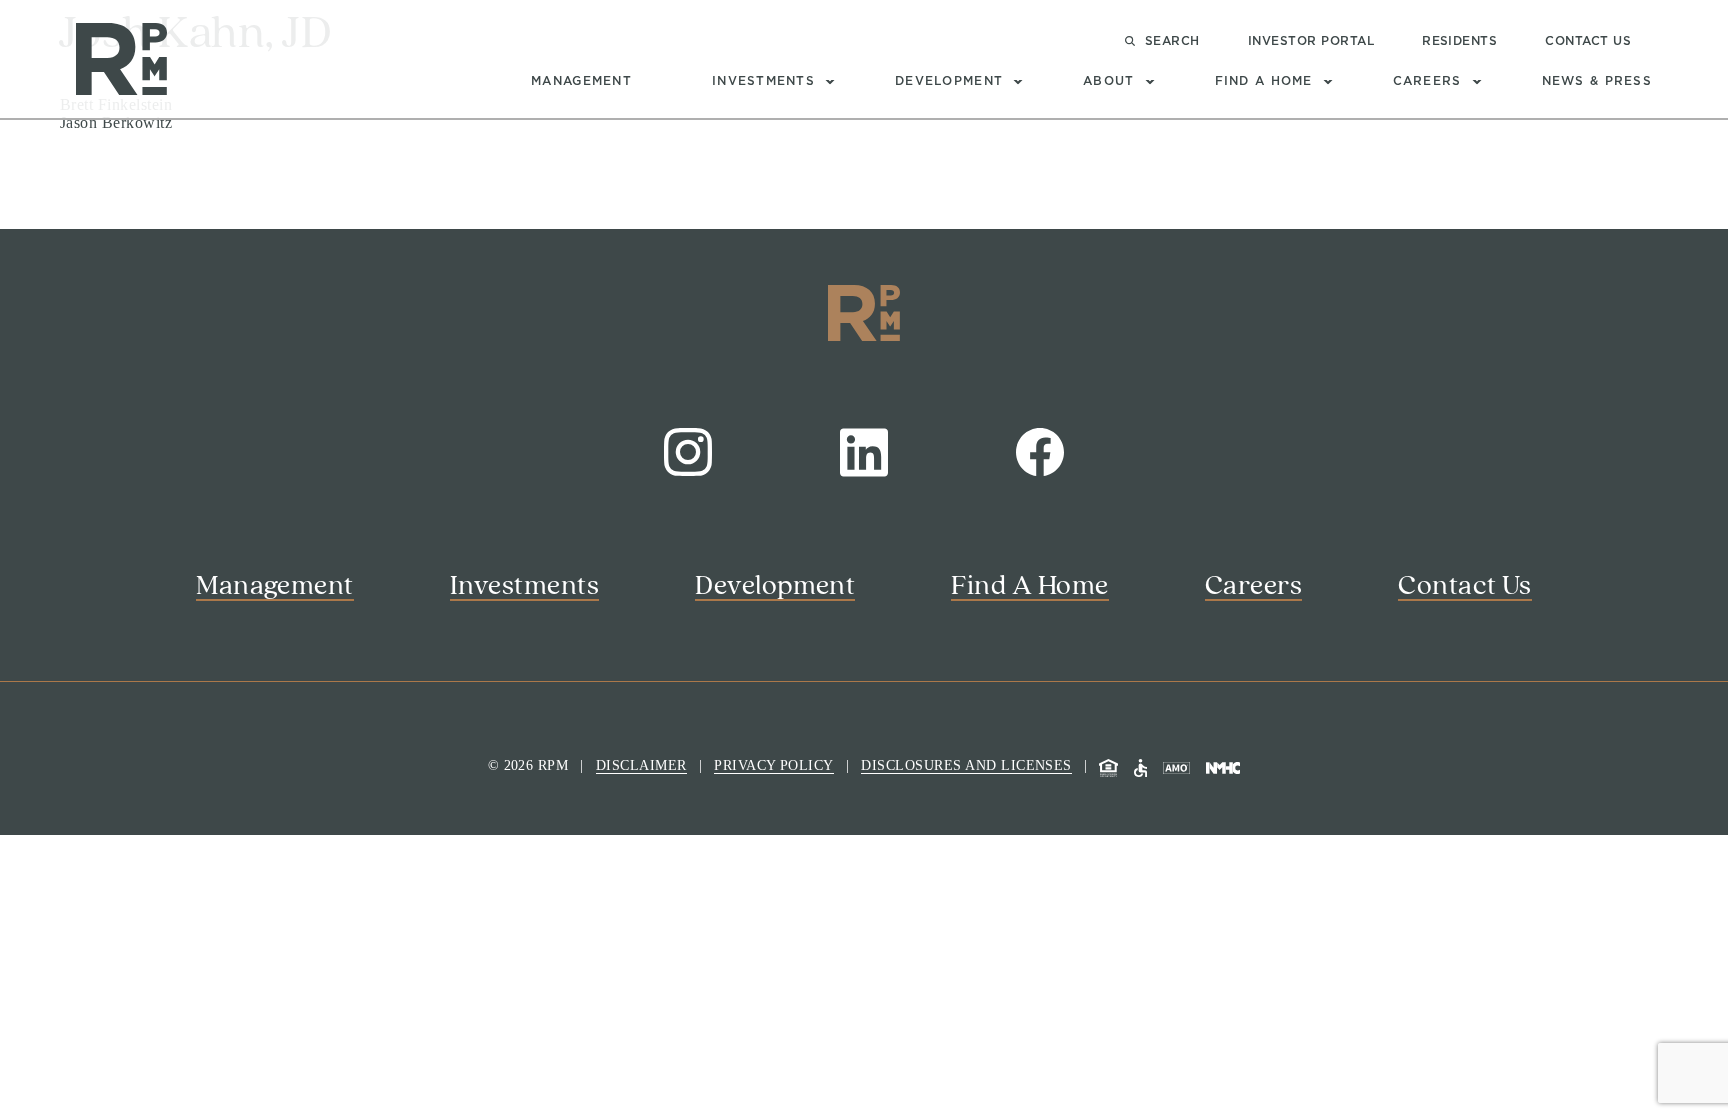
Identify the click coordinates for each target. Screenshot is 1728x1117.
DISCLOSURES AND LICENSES (966, 765)
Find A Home (1264, 81)
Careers (1427, 81)
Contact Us (1588, 41)
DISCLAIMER (641, 765)
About (1108, 81)
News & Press (1597, 81)
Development (949, 81)
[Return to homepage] (121, 58)
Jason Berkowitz (116, 122)
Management (581, 81)
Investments (763, 81)
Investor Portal (1311, 41)
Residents (1459, 41)
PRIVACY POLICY (774, 765)
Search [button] (1172, 41)
